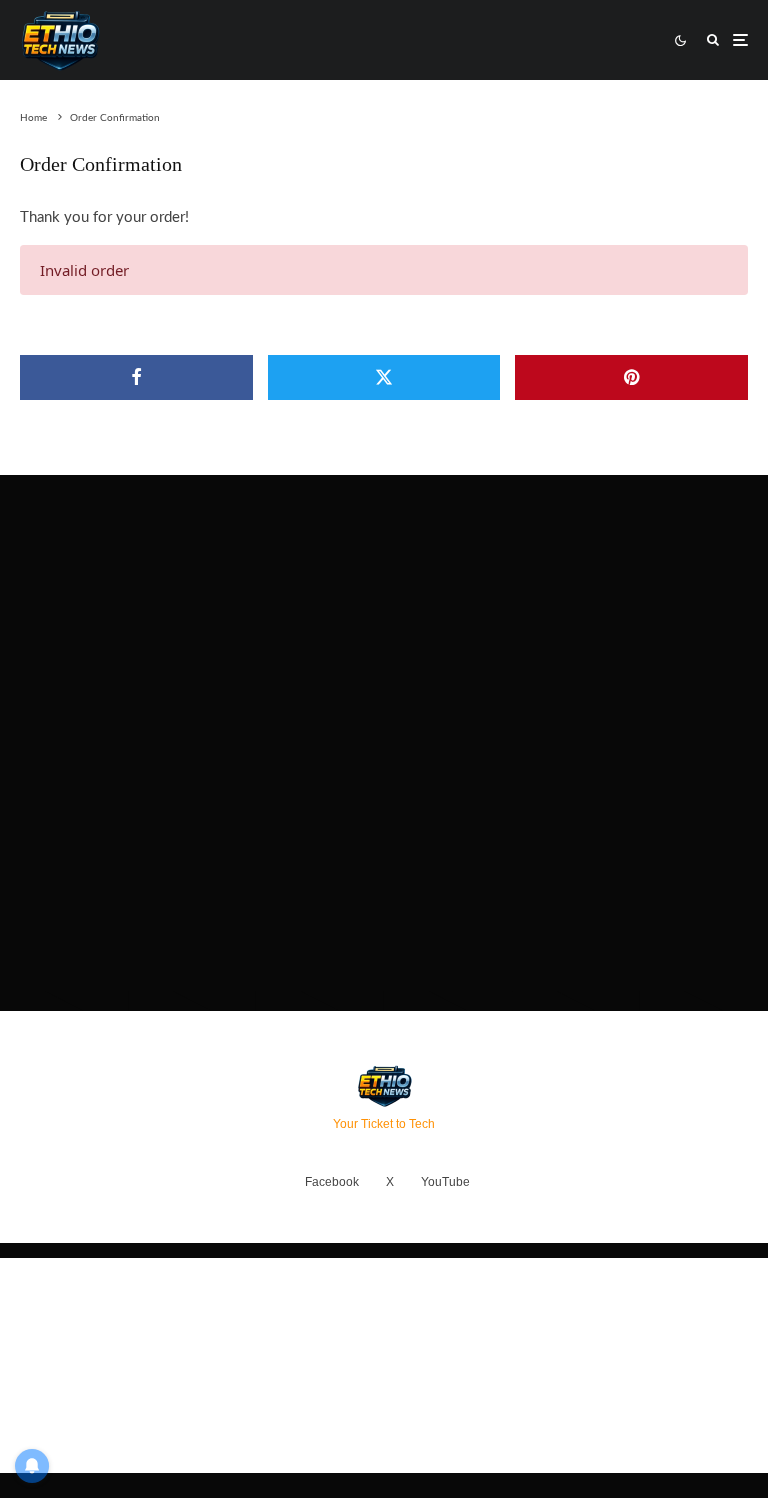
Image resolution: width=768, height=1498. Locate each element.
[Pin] (631, 377)
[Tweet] (384, 377)
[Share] (136, 377)
